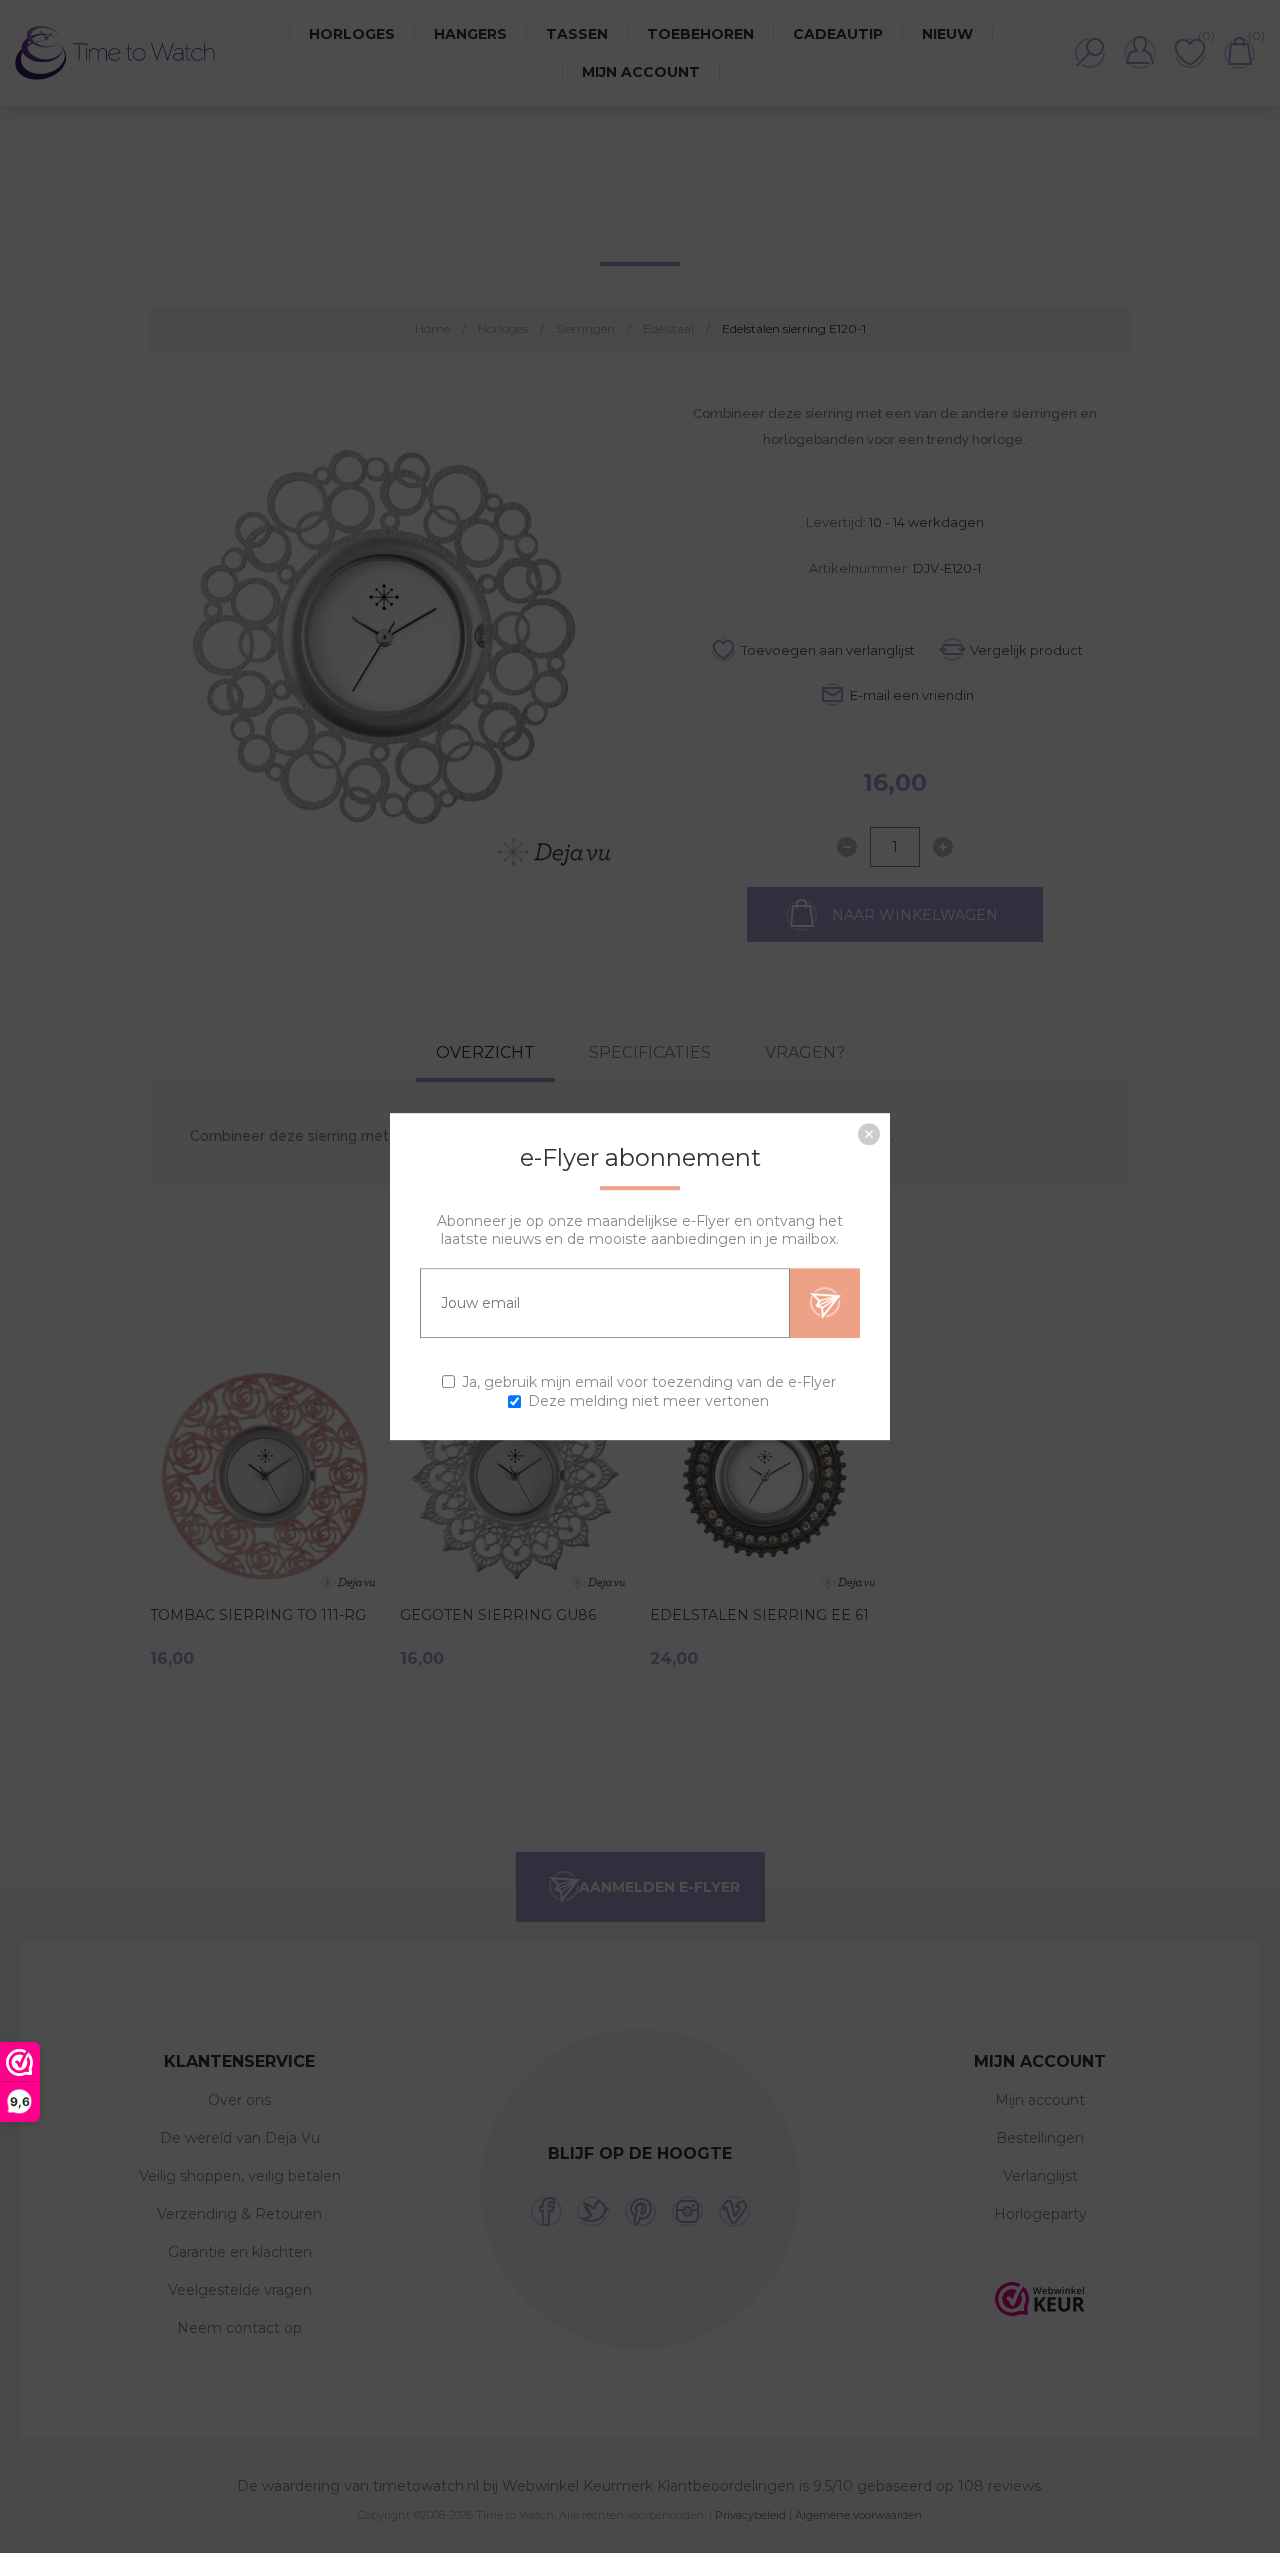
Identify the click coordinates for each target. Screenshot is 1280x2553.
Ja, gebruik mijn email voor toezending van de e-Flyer (649, 1382)
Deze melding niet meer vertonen (648, 1401)
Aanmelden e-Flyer (825, 1303)
